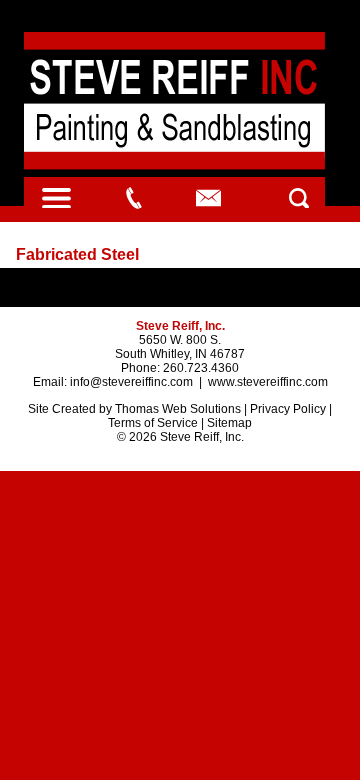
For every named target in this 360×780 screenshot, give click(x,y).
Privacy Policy (288, 409)
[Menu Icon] (56, 197)
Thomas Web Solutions (178, 409)
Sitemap (229, 423)
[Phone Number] (134, 198)
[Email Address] (208, 198)
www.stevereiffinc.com (268, 382)
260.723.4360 (201, 368)
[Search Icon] (299, 197)
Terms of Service (153, 423)
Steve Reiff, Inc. (202, 437)
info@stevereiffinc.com (131, 382)
